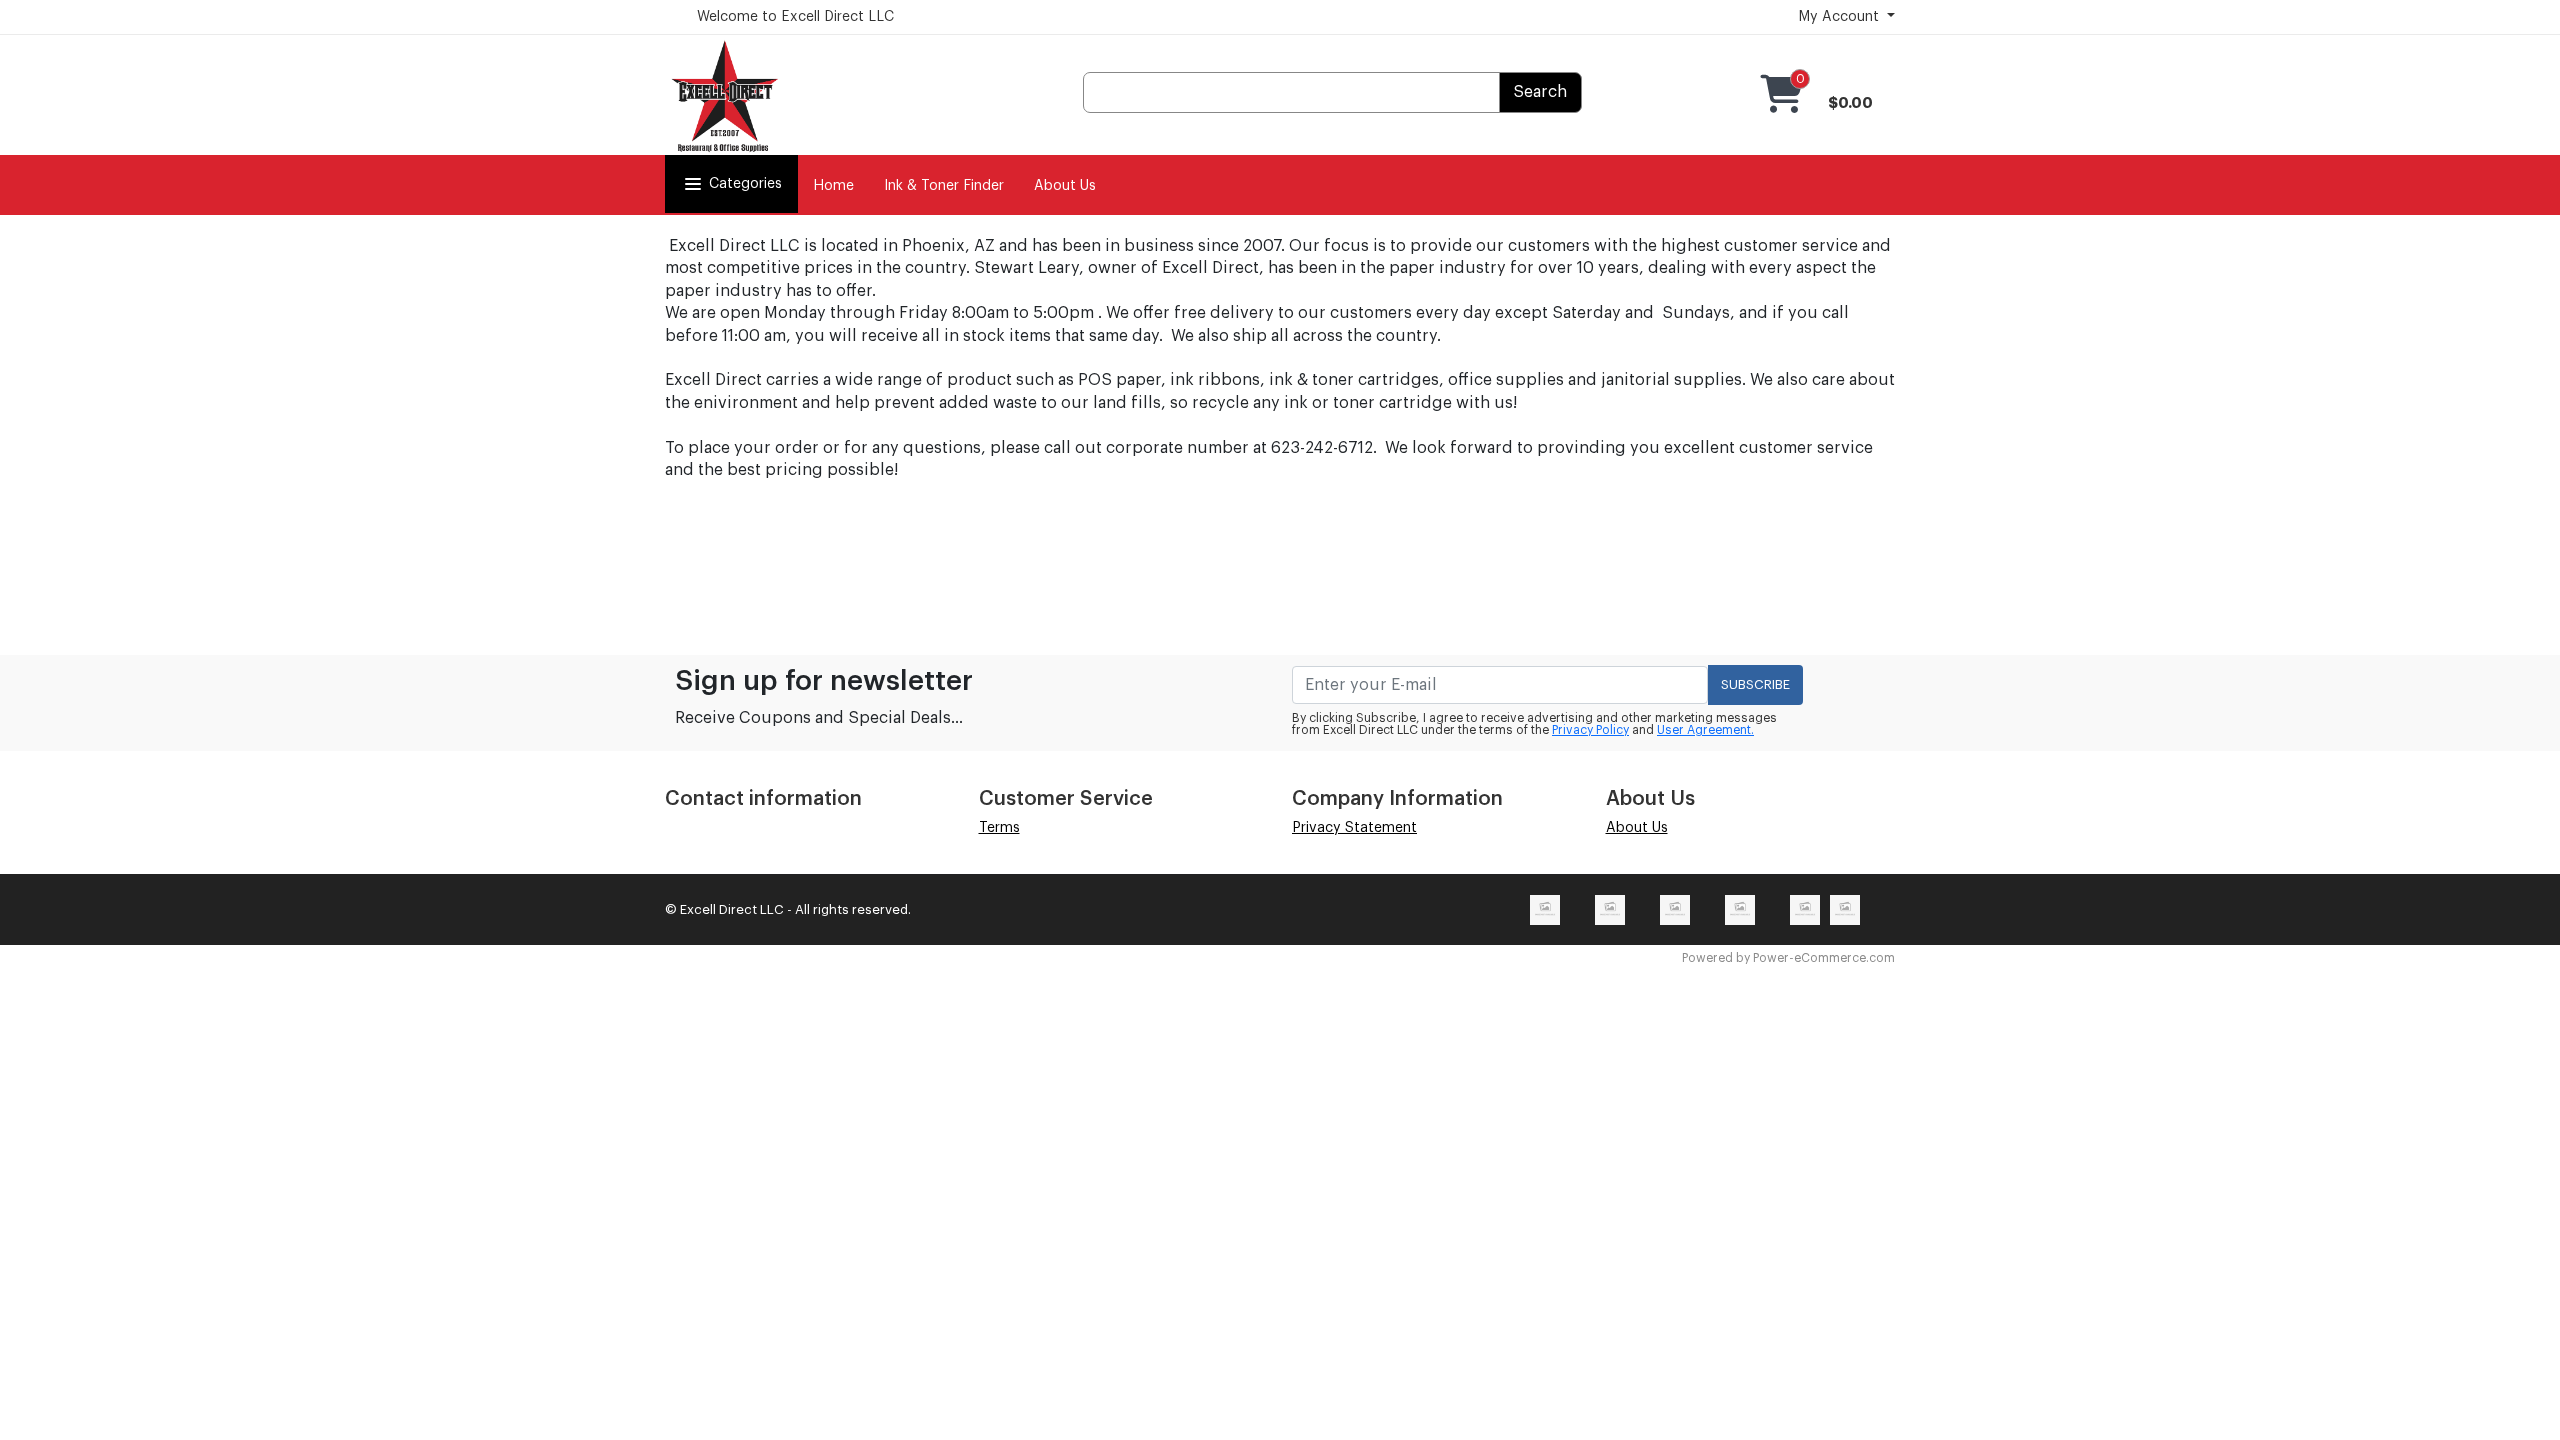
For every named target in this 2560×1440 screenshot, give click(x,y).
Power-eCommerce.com (1824, 958)
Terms (999, 828)
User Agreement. (1705, 730)
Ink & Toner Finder (944, 186)
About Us (1065, 186)
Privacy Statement (1354, 828)
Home (833, 186)
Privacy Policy (1590, 730)
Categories (745, 184)
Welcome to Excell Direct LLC (795, 17)
